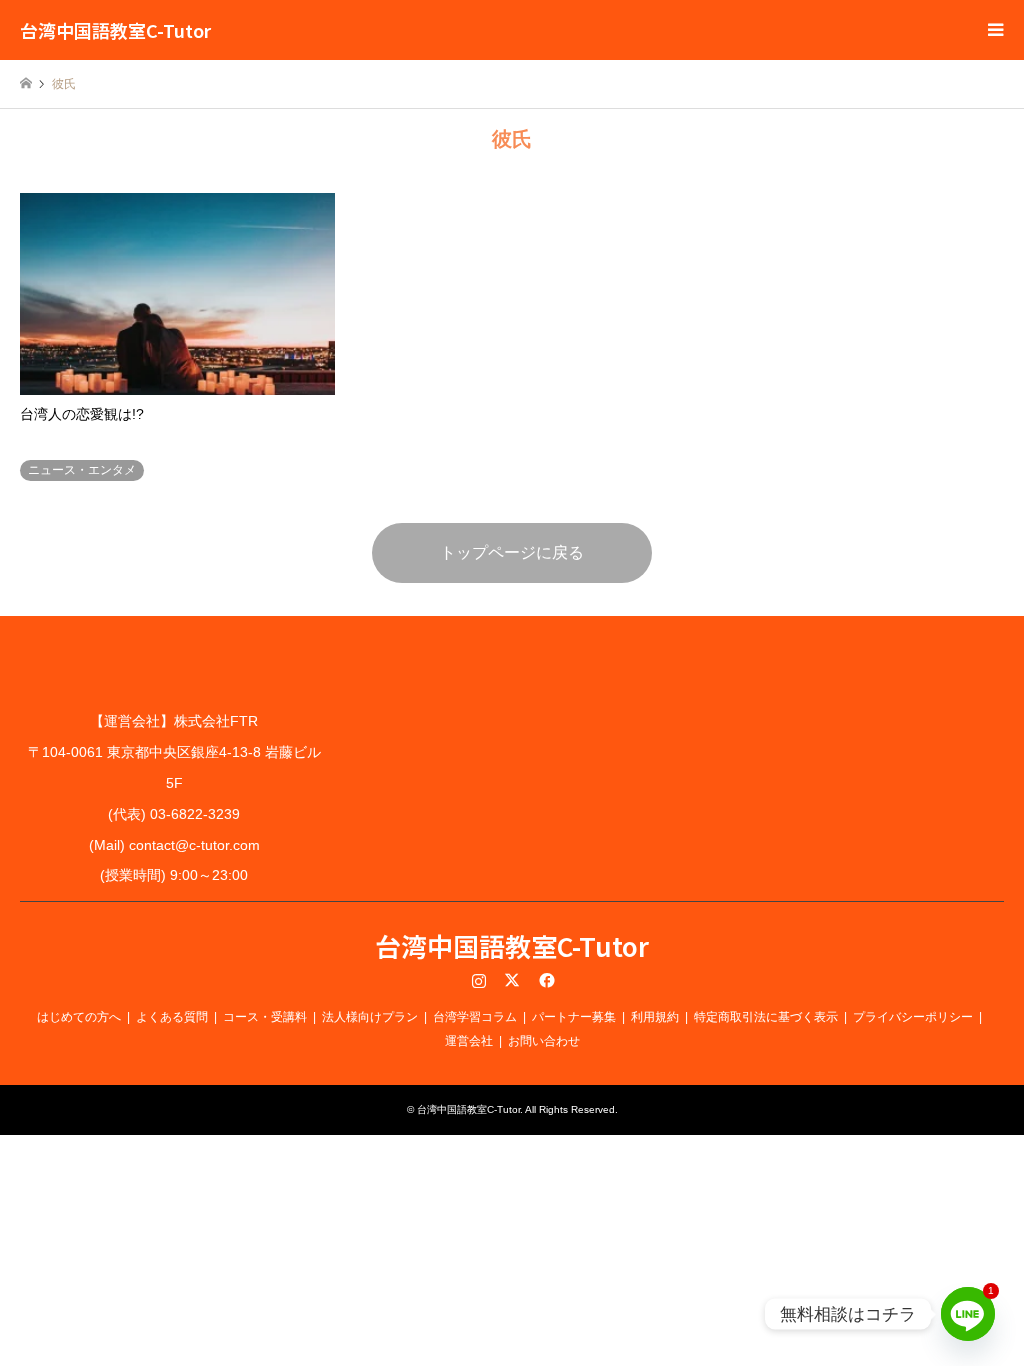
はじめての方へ (79, 1017)
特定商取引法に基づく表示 (766, 1017)
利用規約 (655, 1017)
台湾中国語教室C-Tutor (512, 945)
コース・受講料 (265, 1017)
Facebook (545, 980)
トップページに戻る (512, 552)
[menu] (994, 30)
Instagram (479, 980)
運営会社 (469, 1041)
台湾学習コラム (475, 1017)
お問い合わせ (544, 1041)
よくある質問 (172, 1017)
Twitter (512, 980)
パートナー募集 (574, 1017)
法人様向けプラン (370, 1017)
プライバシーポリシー (913, 1017)
